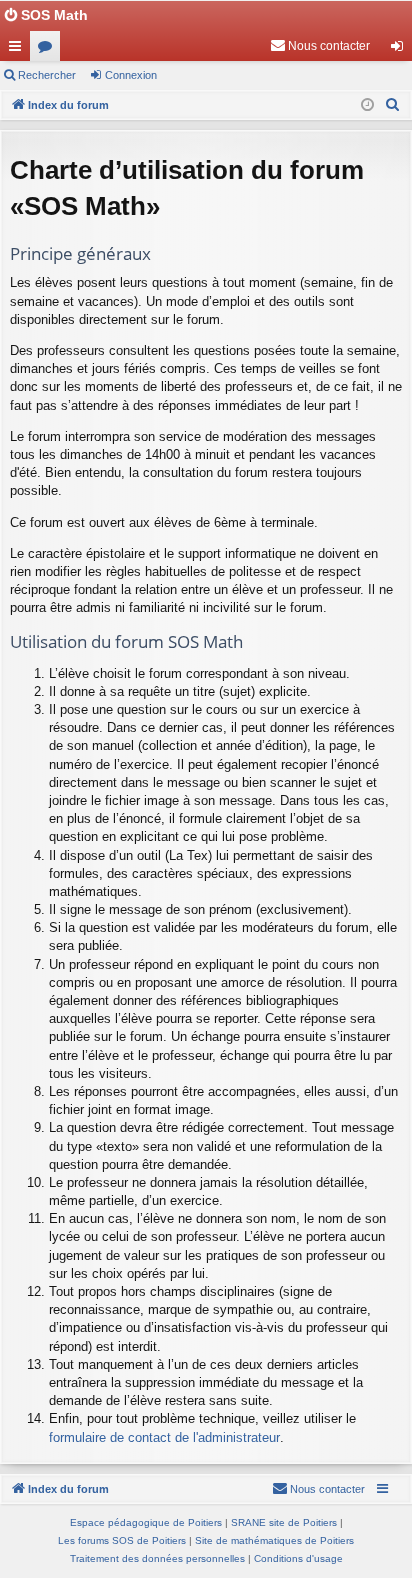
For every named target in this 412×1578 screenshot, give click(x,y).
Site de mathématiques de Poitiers (274, 1540)
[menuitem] (320, 46)
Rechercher (47, 75)
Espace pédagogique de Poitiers (146, 1522)
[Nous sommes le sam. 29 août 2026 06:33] (367, 105)
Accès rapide (19, 50)
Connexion (131, 75)
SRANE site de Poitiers (284, 1522)
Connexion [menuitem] (401, 50)
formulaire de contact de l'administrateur (164, 1437)
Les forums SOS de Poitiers (122, 1540)
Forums (49, 50)
